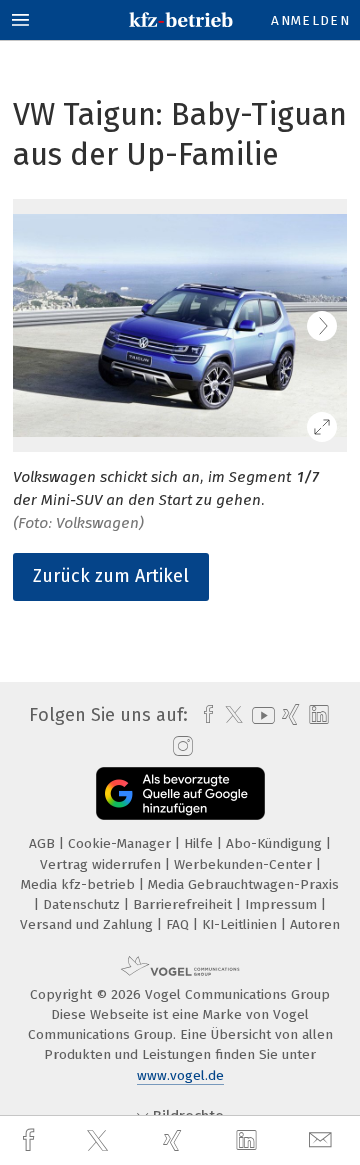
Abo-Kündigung (276, 843)
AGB (44, 843)
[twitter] (100, 1141)
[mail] (323, 1140)
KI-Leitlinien (241, 924)
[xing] (175, 1140)
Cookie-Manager (121, 843)
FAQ (179, 924)
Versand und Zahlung (88, 924)
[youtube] (260, 715)
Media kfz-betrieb (80, 884)
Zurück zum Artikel (111, 576)
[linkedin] (249, 1141)
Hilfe (200, 843)
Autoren (315, 924)
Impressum (283, 904)
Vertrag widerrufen (102, 864)
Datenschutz (83, 904)
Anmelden (310, 20)
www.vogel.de (180, 1075)
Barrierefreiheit (184, 904)
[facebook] (31, 1140)
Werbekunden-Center (245, 864)
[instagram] (180, 747)
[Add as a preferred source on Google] (180, 793)
